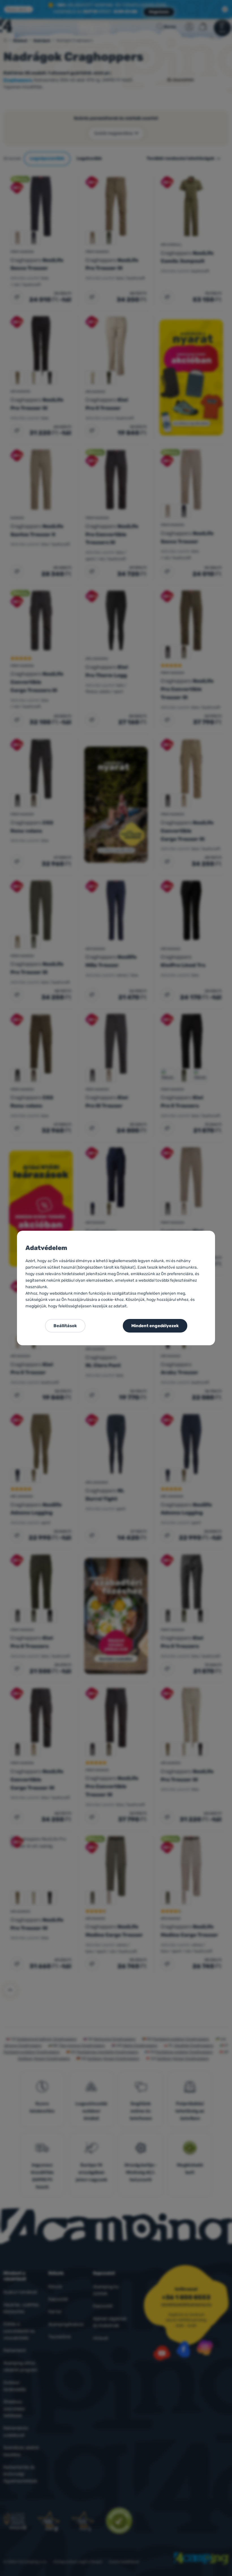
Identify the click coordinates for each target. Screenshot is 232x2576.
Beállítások (65, 1326)
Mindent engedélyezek (155, 1326)
